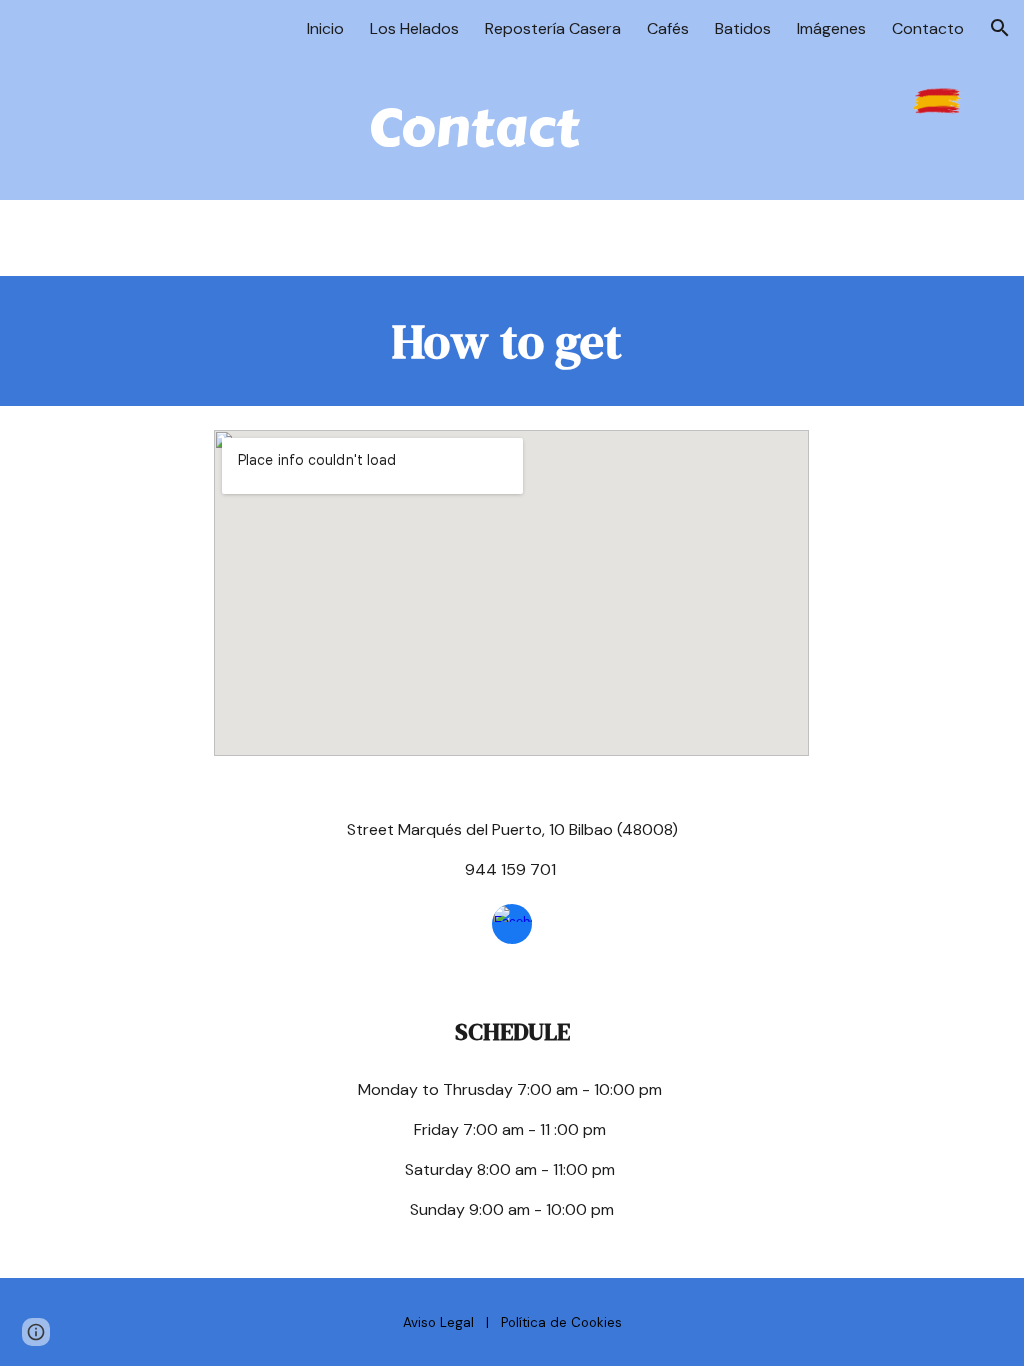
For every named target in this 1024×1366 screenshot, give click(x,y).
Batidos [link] (743, 28)
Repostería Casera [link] (553, 28)
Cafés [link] (668, 28)
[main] (473, 128)
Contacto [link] (928, 28)
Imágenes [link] (831, 28)
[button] (1000, 28)
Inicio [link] (325, 28)
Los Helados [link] (414, 28)
